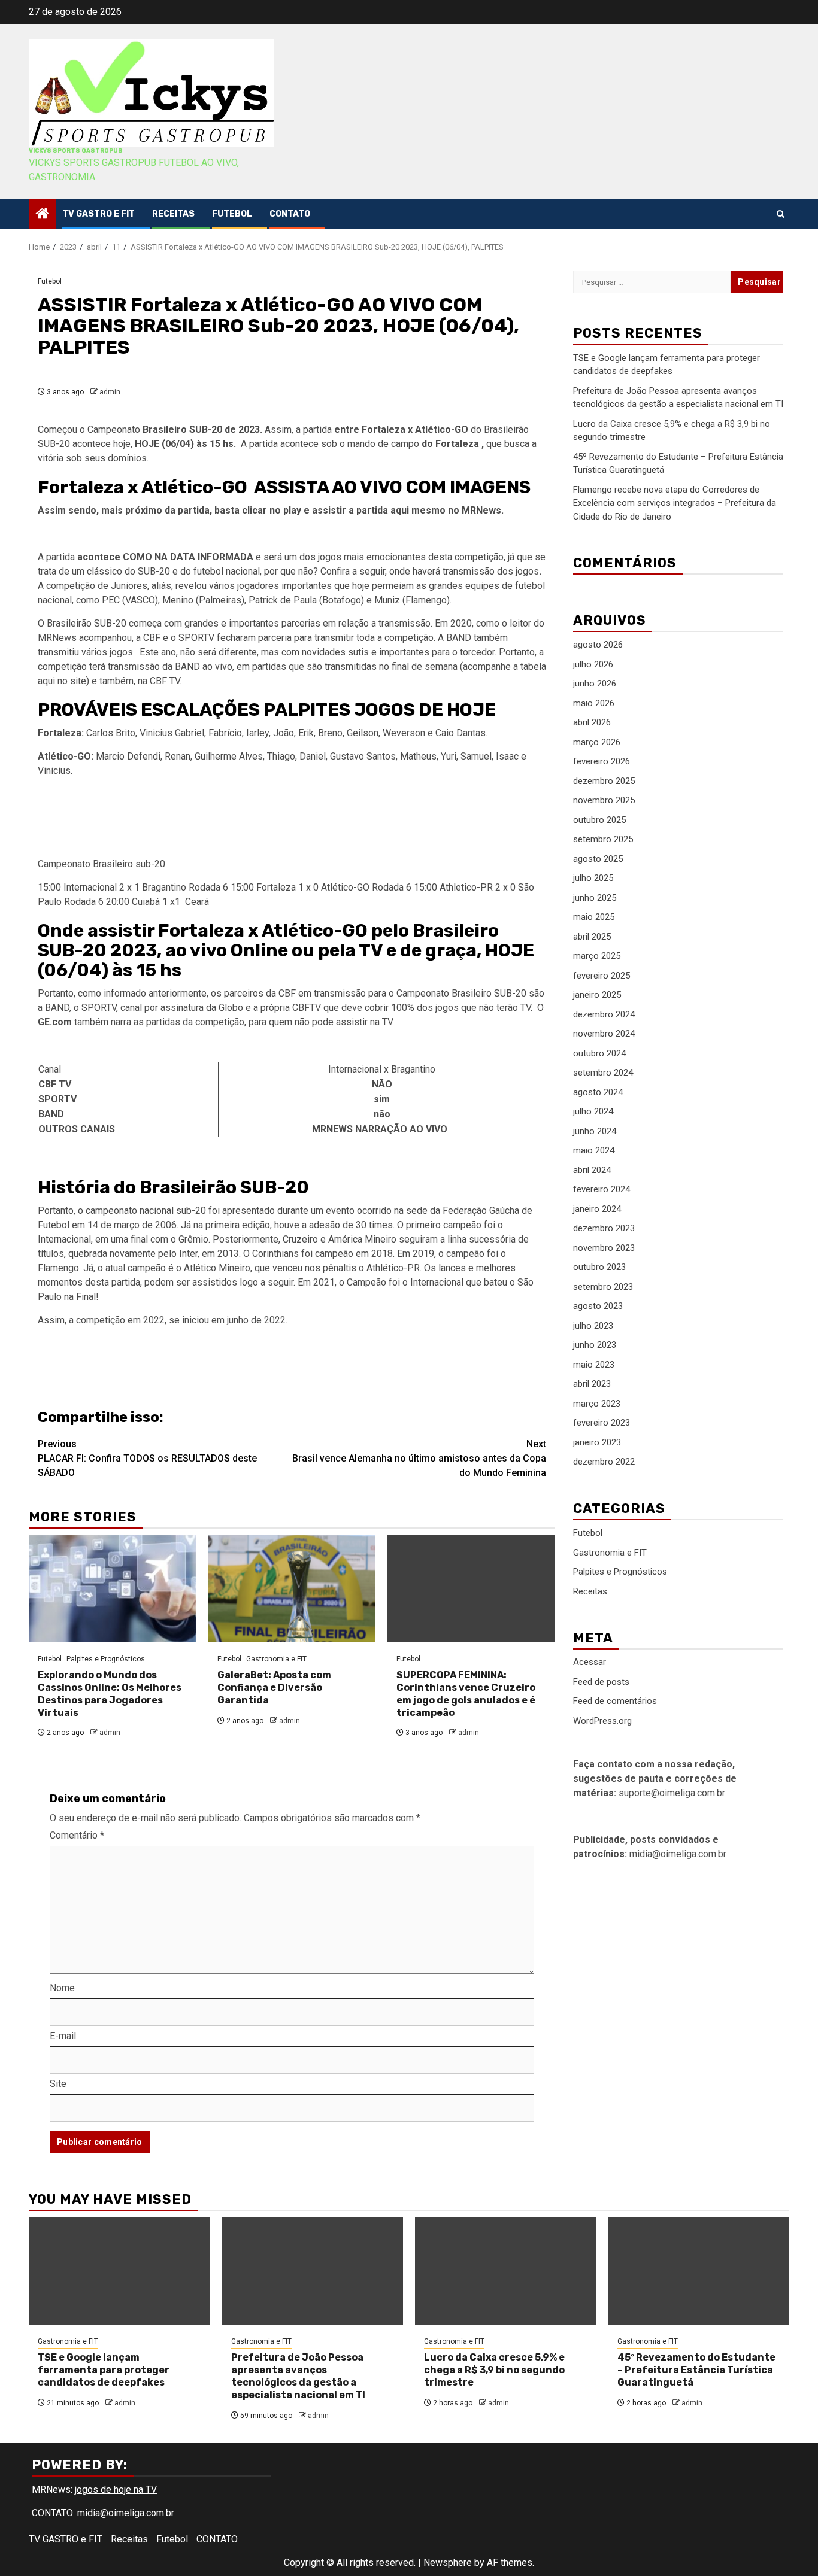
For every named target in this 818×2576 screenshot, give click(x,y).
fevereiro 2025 (602, 976)
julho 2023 (593, 1326)
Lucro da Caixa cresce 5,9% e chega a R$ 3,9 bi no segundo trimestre (494, 2370)
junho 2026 (595, 684)
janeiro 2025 (597, 995)
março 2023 (597, 1404)
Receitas (173, 214)
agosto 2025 (598, 859)
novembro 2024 (604, 1034)
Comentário (77, 1835)
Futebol (232, 214)
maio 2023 (594, 1365)
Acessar (590, 1662)
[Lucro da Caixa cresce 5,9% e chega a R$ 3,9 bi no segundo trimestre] (506, 2271)
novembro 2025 (604, 800)
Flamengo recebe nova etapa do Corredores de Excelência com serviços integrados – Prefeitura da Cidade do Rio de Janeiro (675, 502)
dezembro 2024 (604, 1014)
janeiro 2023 (597, 1442)
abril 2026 (592, 722)
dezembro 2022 (604, 1462)
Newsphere (448, 2563)
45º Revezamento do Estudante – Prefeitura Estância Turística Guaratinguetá (696, 2370)
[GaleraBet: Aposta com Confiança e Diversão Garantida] (292, 1588)
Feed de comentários (615, 1701)
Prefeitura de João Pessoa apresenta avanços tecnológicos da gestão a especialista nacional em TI (298, 2376)
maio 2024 (594, 1150)
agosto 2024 (598, 1092)
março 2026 (597, 742)
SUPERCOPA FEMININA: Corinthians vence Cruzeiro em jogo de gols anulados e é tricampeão (466, 1693)
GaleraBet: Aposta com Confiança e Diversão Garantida (274, 1688)
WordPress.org (602, 1721)
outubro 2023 (599, 1267)
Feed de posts (601, 1682)
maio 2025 (594, 917)
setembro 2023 (603, 1287)
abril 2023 (592, 1384)
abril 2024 (592, 1170)
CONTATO (290, 214)
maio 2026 (594, 703)
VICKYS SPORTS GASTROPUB (75, 151)
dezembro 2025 (604, 781)
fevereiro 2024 (602, 1189)
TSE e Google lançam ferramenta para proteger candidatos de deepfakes (104, 2370)
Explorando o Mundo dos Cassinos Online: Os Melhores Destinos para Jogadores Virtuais (110, 1693)
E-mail (63, 2036)
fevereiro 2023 (602, 1423)
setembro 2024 (603, 1073)
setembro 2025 (603, 839)
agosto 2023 (598, 1306)
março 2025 (597, 956)
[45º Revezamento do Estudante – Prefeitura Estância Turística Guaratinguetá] (699, 2271)
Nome (62, 1988)
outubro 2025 (599, 820)
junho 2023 (595, 1345)
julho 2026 (593, 664)
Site (58, 2084)
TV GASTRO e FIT (99, 214)
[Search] (781, 214)
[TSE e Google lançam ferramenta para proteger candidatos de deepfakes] (119, 2271)
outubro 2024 (599, 1053)
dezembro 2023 (604, 1228)
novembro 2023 (604, 1248)
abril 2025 (592, 937)
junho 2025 (595, 898)
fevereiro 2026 (602, 761)
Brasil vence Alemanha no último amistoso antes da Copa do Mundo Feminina (419, 1458)
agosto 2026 (598, 645)
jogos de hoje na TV (116, 2490)
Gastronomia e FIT (276, 1659)
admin (110, 392)
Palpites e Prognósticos (106, 1659)
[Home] (43, 215)
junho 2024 (595, 1131)
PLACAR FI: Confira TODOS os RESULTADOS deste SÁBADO (147, 1458)
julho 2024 (593, 1111)
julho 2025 (593, 878)
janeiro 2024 (597, 1209)
